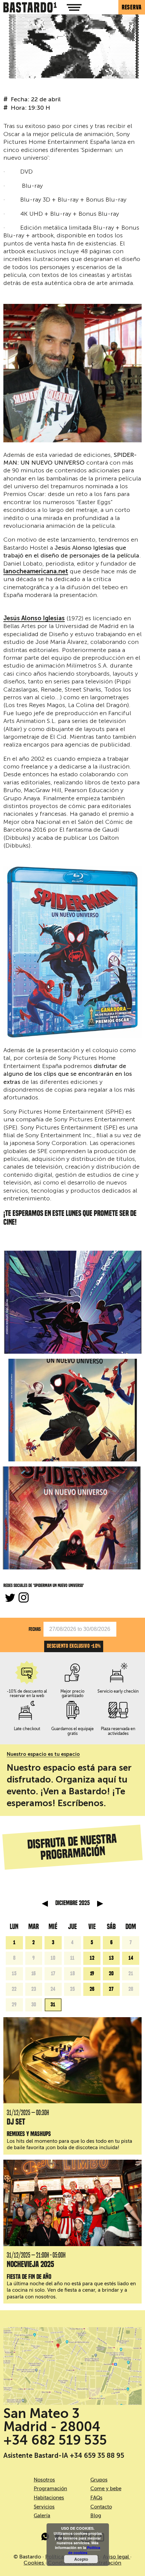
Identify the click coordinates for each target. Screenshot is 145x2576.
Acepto (81, 2559)
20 (111, 1974)
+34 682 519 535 (55, 2440)
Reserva (132, 7)
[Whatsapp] (46, 2538)
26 (92, 1989)
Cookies (34, 2563)
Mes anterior (45, 1904)
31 (53, 2005)
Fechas (35, 1629)
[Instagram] (24, 1598)
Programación (50, 2489)
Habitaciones (49, 2498)
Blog (96, 2516)
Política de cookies (84, 2550)
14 (131, 1958)
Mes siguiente (100, 1904)
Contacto (101, 2507)
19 (92, 1974)
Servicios (44, 2507)
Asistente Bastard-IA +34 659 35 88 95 (64, 2455)
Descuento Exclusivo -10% (74, 1646)
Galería (42, 2516)
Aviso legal (117, 2557)
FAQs (96, 2498)
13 (111, 1958)
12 (92, 1958)
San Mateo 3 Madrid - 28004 (52, 2420)
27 (111, 1989)
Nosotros (44, 2480)
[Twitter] (10, 1598)
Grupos (99, 2480)
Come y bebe (106, 2489)
